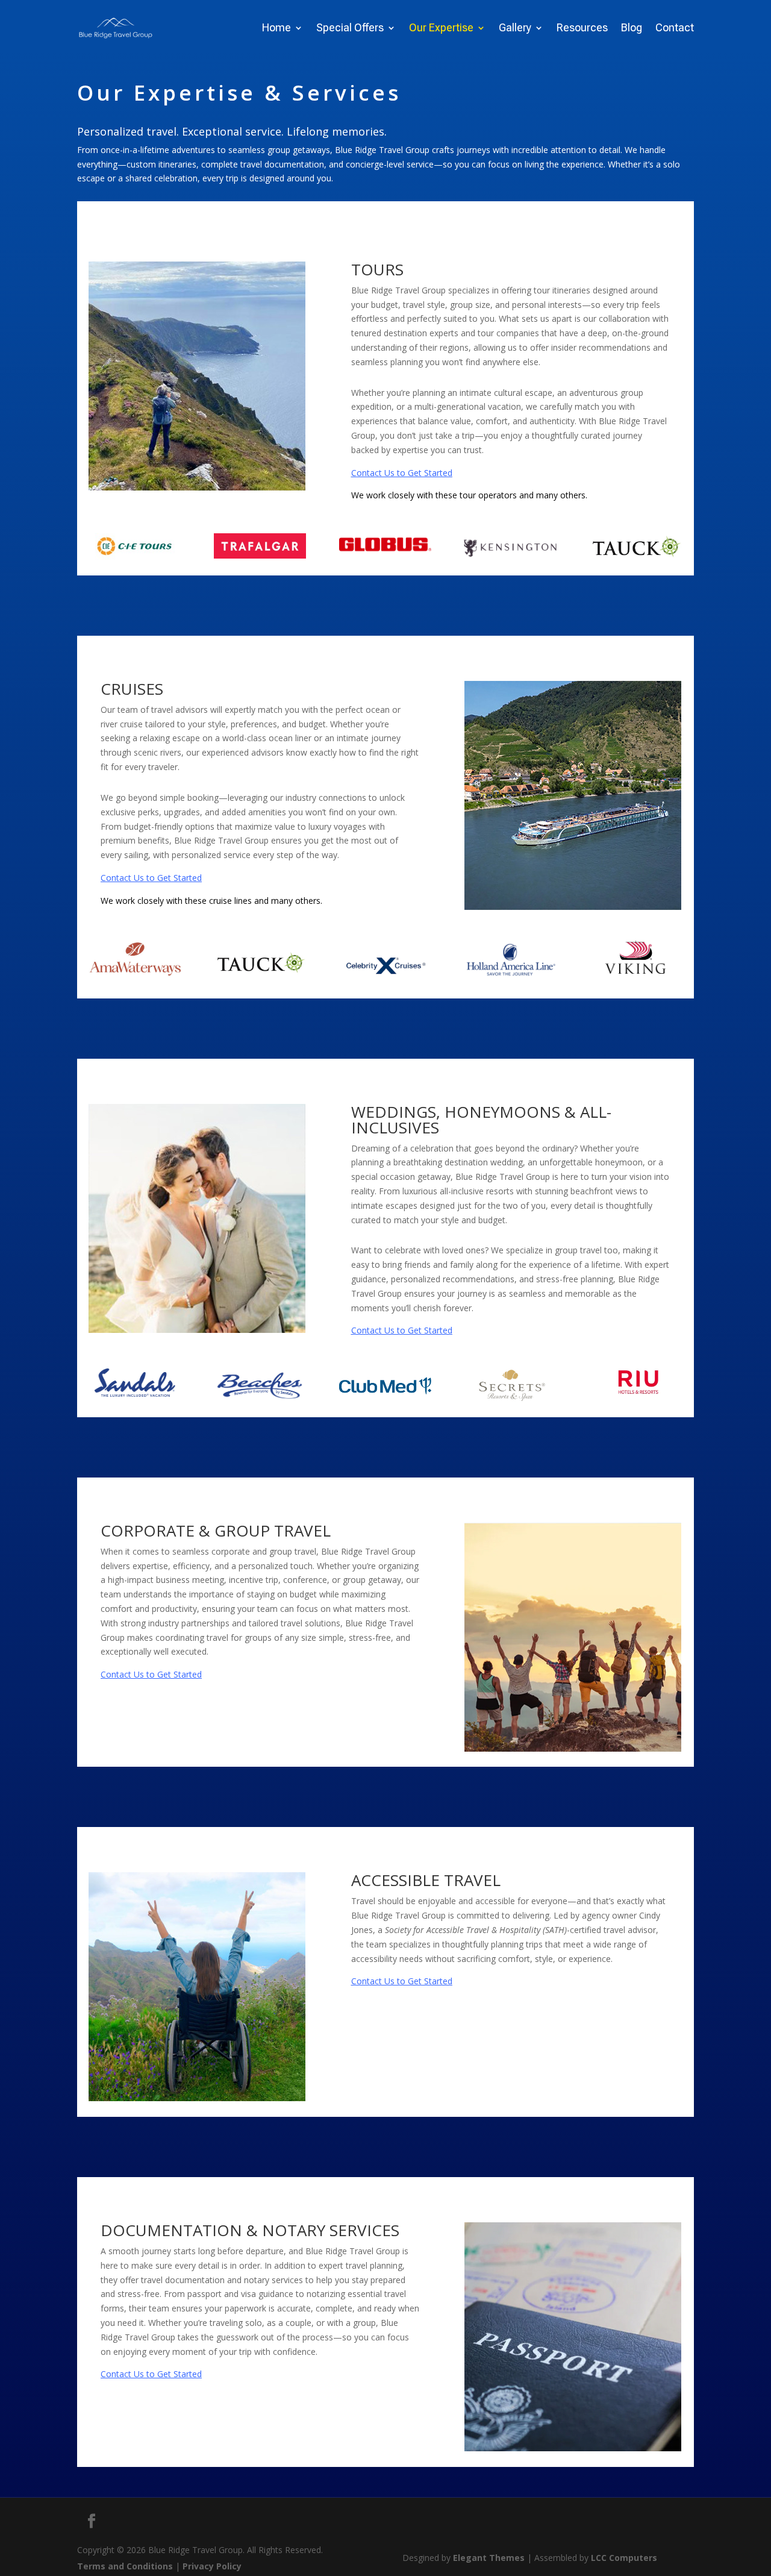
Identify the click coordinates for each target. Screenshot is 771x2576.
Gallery (515, 29)
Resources (582, 29)
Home (276, 29)
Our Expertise (441, 29)
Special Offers (350, 29)
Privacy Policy (212, 2566)
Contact (675, 29)
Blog (632, 29)
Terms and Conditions (125, 2566)
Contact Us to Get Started (402, 473)
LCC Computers (624, 2558)
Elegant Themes (489, 2558)
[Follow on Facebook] (92, 2521)
